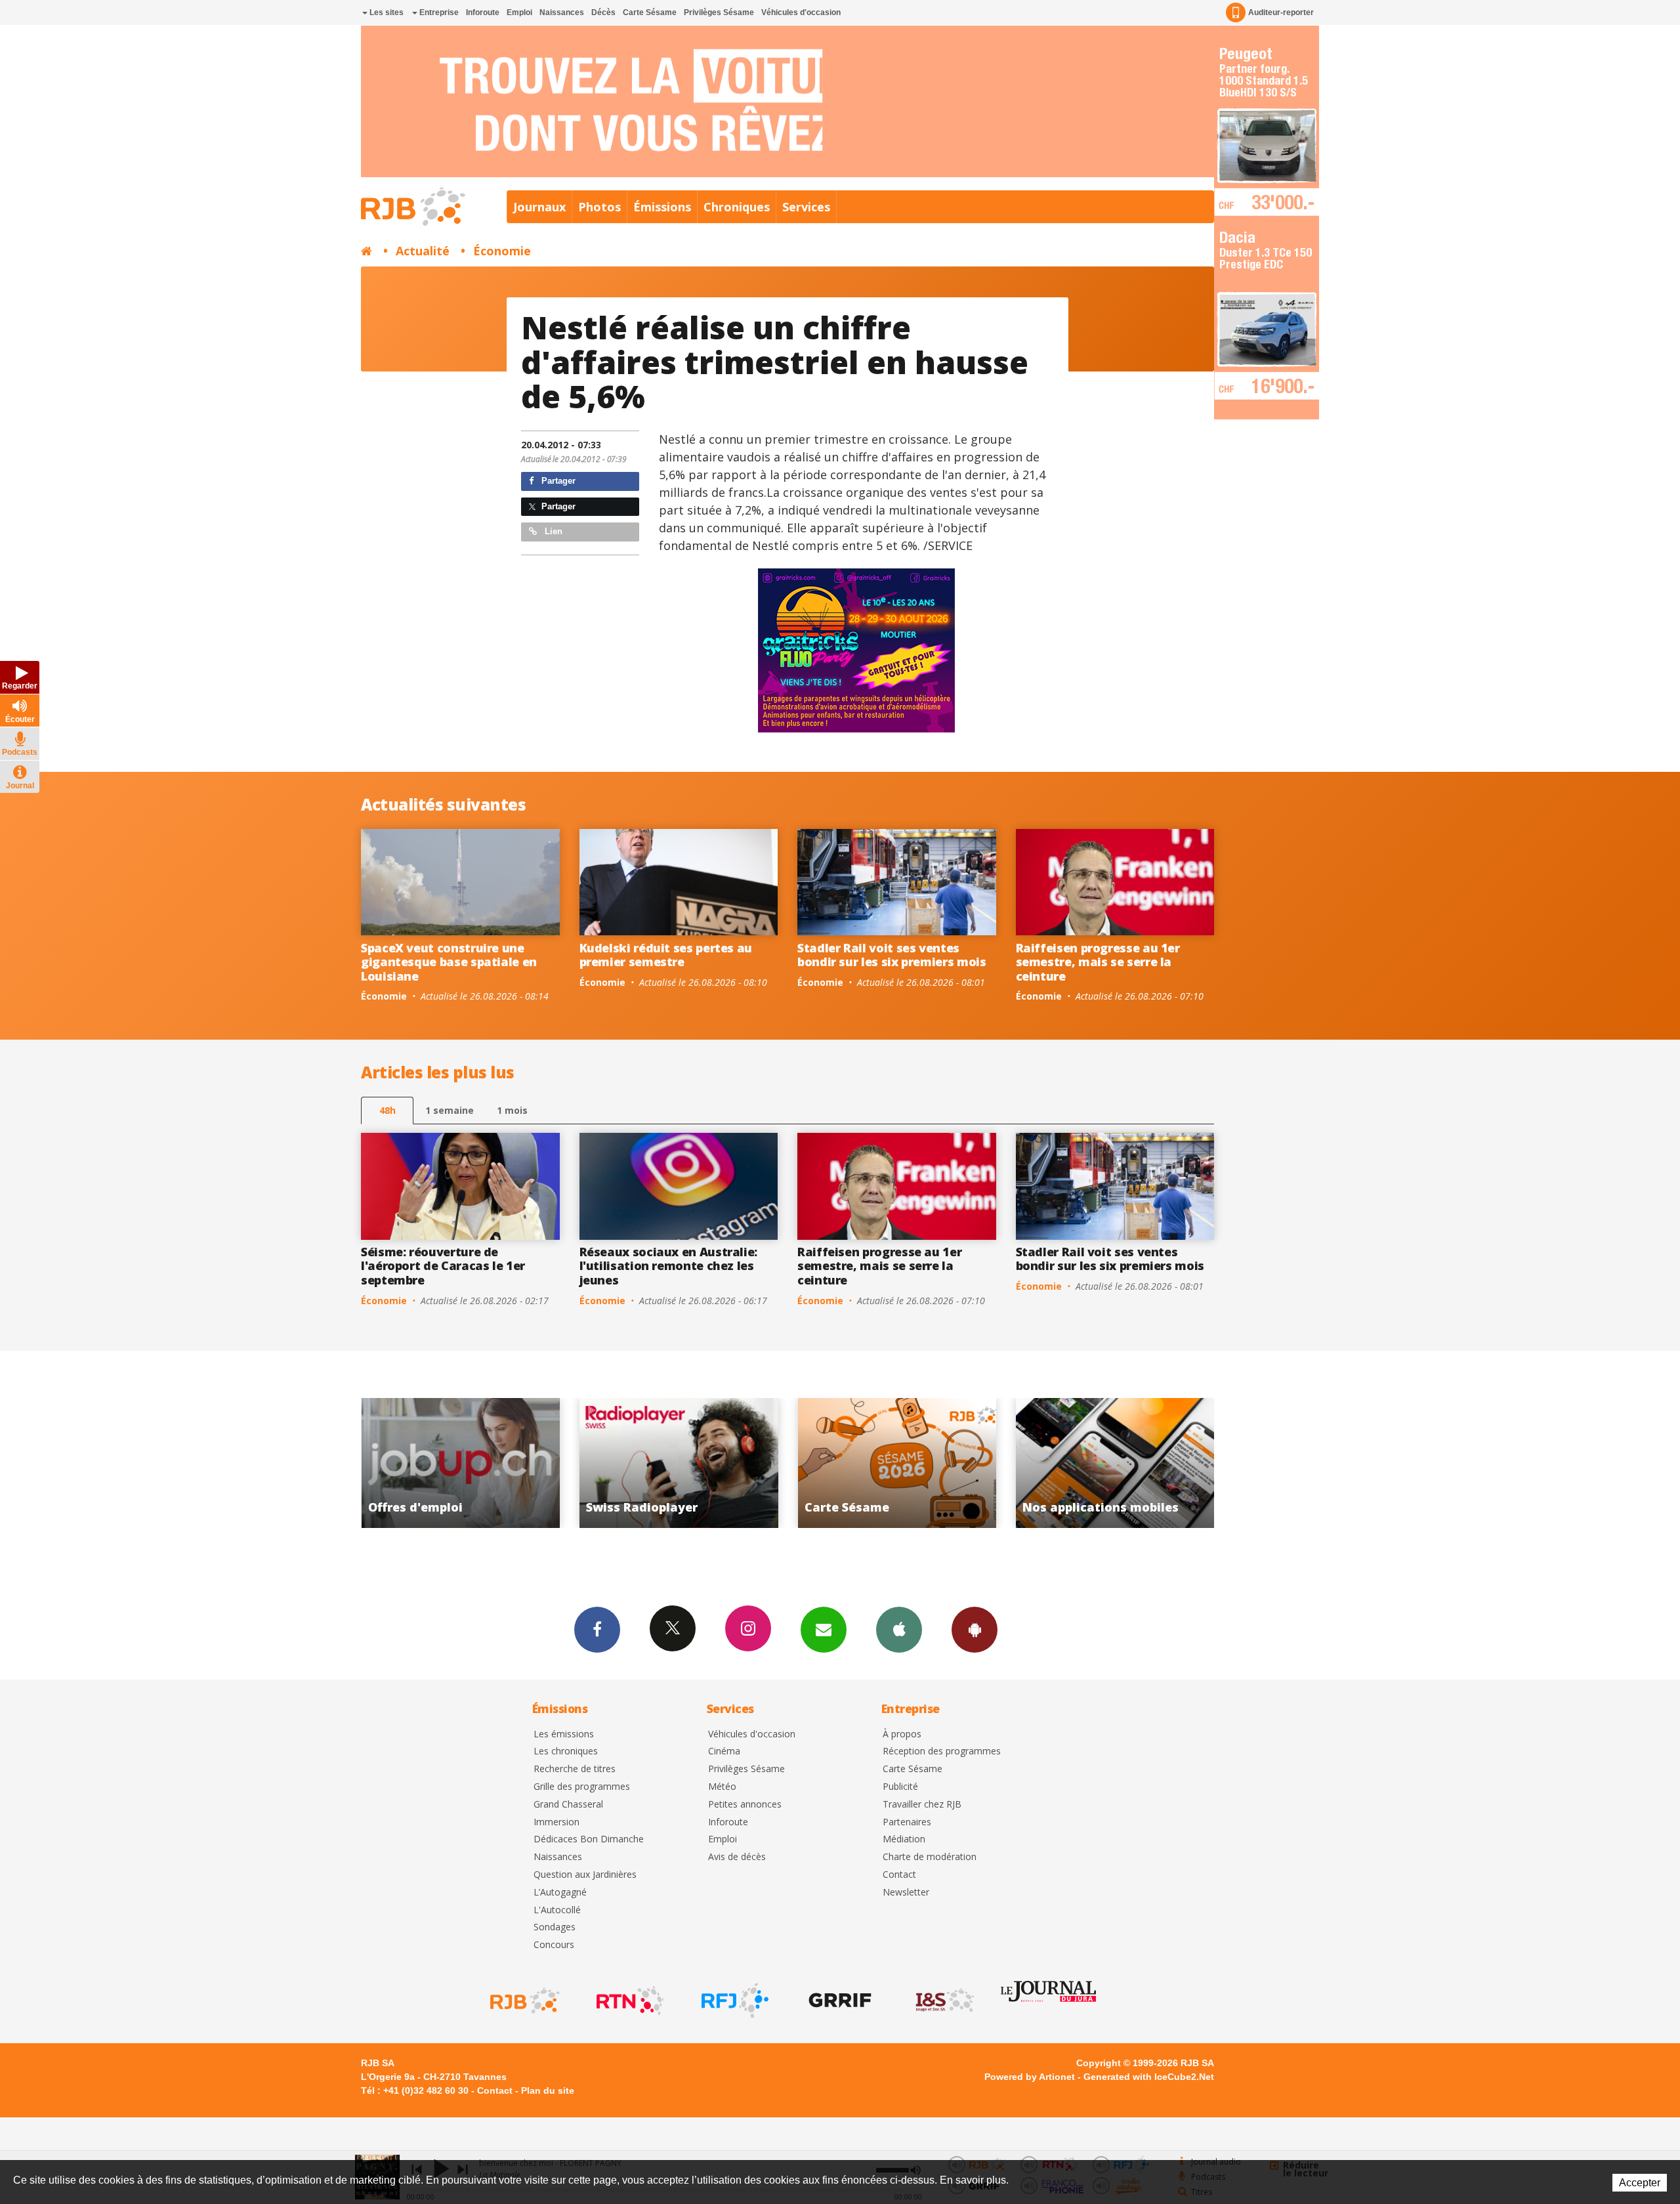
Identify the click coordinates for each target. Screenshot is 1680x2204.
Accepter (1640, 2183)
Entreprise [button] (438, 12)
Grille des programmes (582, 1787)
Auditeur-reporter (1281, 12)
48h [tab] (388, 1110)
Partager (557, 481)
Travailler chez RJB (922, 1805)
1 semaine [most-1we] (450, 1110)
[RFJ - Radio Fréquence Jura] (734, 2001)
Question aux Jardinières (585, 1875)
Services (806, 207)
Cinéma (724, 1751)
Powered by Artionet (1030, 2077)
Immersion (556, 1822)
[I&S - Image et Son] (944, 2001)
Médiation (904, 1839)
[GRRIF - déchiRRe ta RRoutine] (839, 2001)
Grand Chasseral (568, 1805)
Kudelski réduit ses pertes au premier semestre (666, 955)
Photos (599, 207)
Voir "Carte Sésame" (679, 1463)
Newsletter (906, 1893)
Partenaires (907, 1822)
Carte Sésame (650, 12)
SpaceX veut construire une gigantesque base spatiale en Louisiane (449, 962)
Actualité (423, 251)
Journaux (539, 207)
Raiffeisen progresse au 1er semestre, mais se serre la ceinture (1098, 962)
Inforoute (483, 12)
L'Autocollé (557, 1910)
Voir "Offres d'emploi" (1115, 1463)
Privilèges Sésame (719, 12)
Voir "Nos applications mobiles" (897, 1463)
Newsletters (824, 1630)
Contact (899, 1875)
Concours (554, 1945)
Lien (552, 531)
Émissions (662, 207)
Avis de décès (737, 1857)
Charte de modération (930, 1857)
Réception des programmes (942, 1751)
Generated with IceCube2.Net (1149, 2077)
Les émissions (564, 1734)
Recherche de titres (575, 1769)
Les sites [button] (386, 12)
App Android (975, 1630)
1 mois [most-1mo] (512, 1110)
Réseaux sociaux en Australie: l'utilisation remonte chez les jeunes (669, 1266)
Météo (722, 1787)
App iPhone (899, 1630)
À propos (902, 1734)
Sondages (555, 1927)
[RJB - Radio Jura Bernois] (524, 2001)
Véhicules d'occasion (801, 12)
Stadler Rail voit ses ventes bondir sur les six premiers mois (892, 955)
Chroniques (737, 207)
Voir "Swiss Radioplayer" (460, 1463)
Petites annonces (745, 1805)
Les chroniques (566, 1751)
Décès (603, 12)
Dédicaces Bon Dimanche (589, 1839)
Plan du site (548, 2090)
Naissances (562, 12)
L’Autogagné (560, 1893)
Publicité (900, 1787)
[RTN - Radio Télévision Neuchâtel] (629, 2001)
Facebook (597, 1630)
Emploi (519, 12)
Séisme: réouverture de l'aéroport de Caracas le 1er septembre (443, 1266)
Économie (502, 251)
